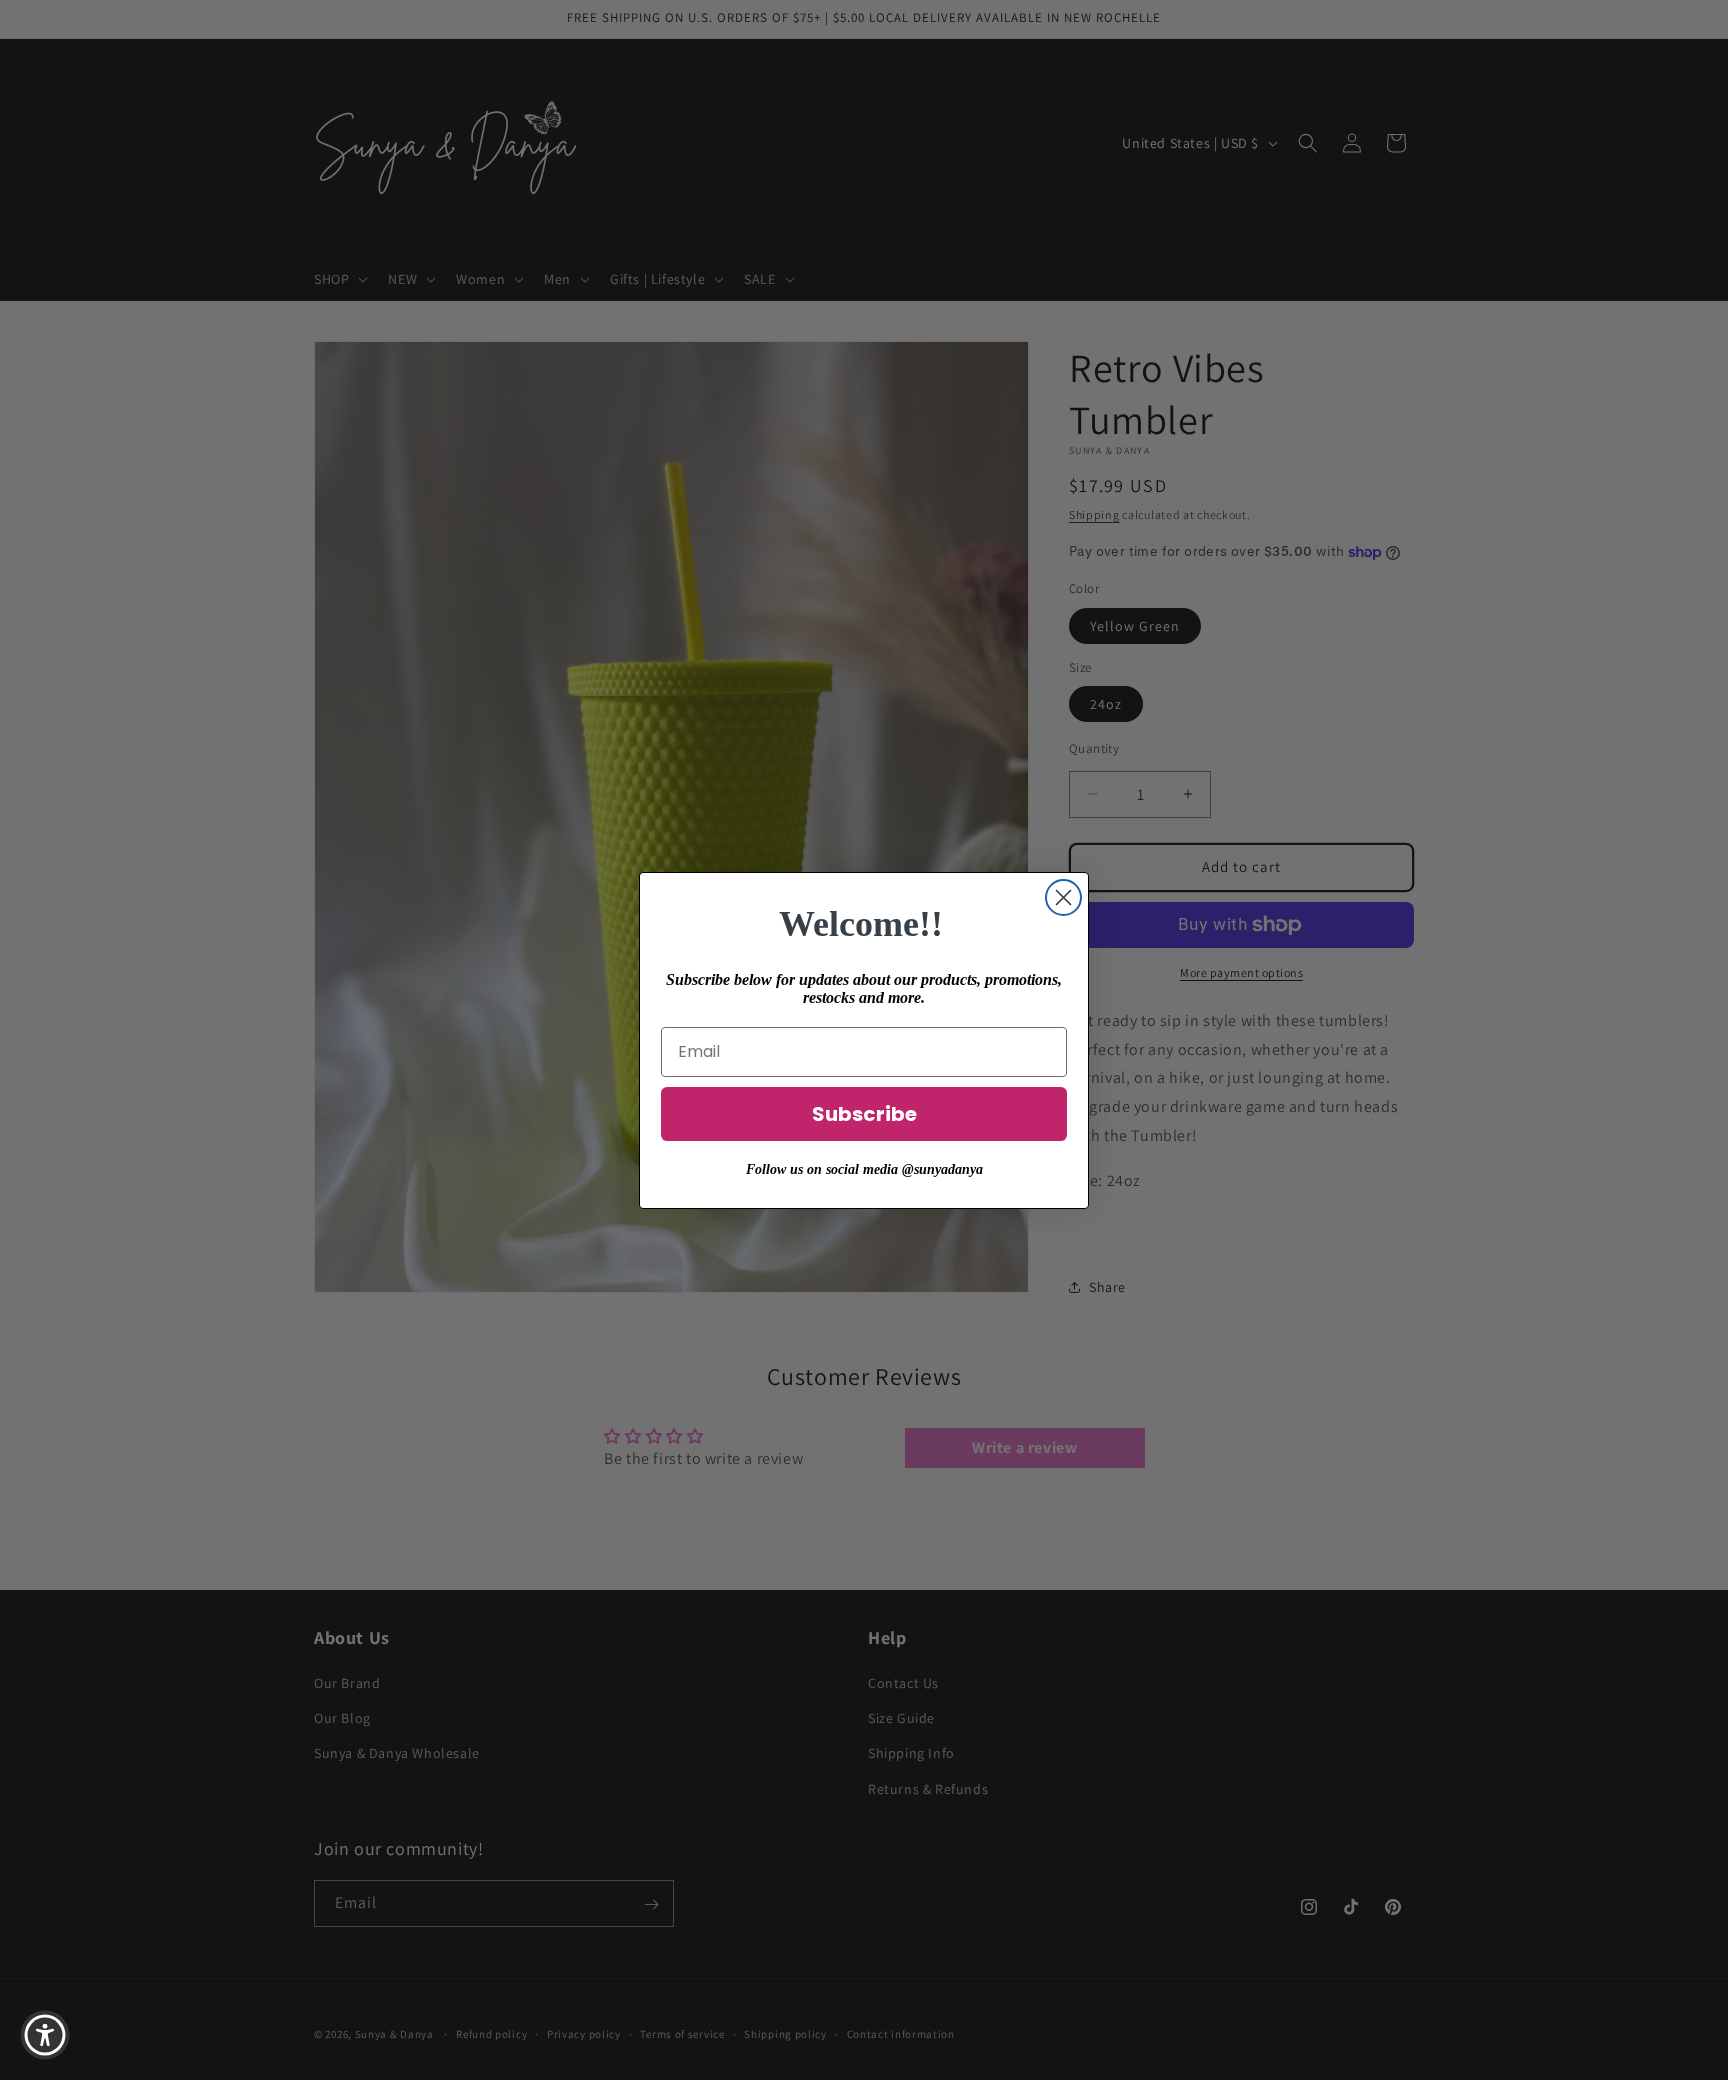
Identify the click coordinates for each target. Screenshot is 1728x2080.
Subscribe (864, 1114)
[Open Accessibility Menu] (45, 2035)
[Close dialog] (1063, 897)
